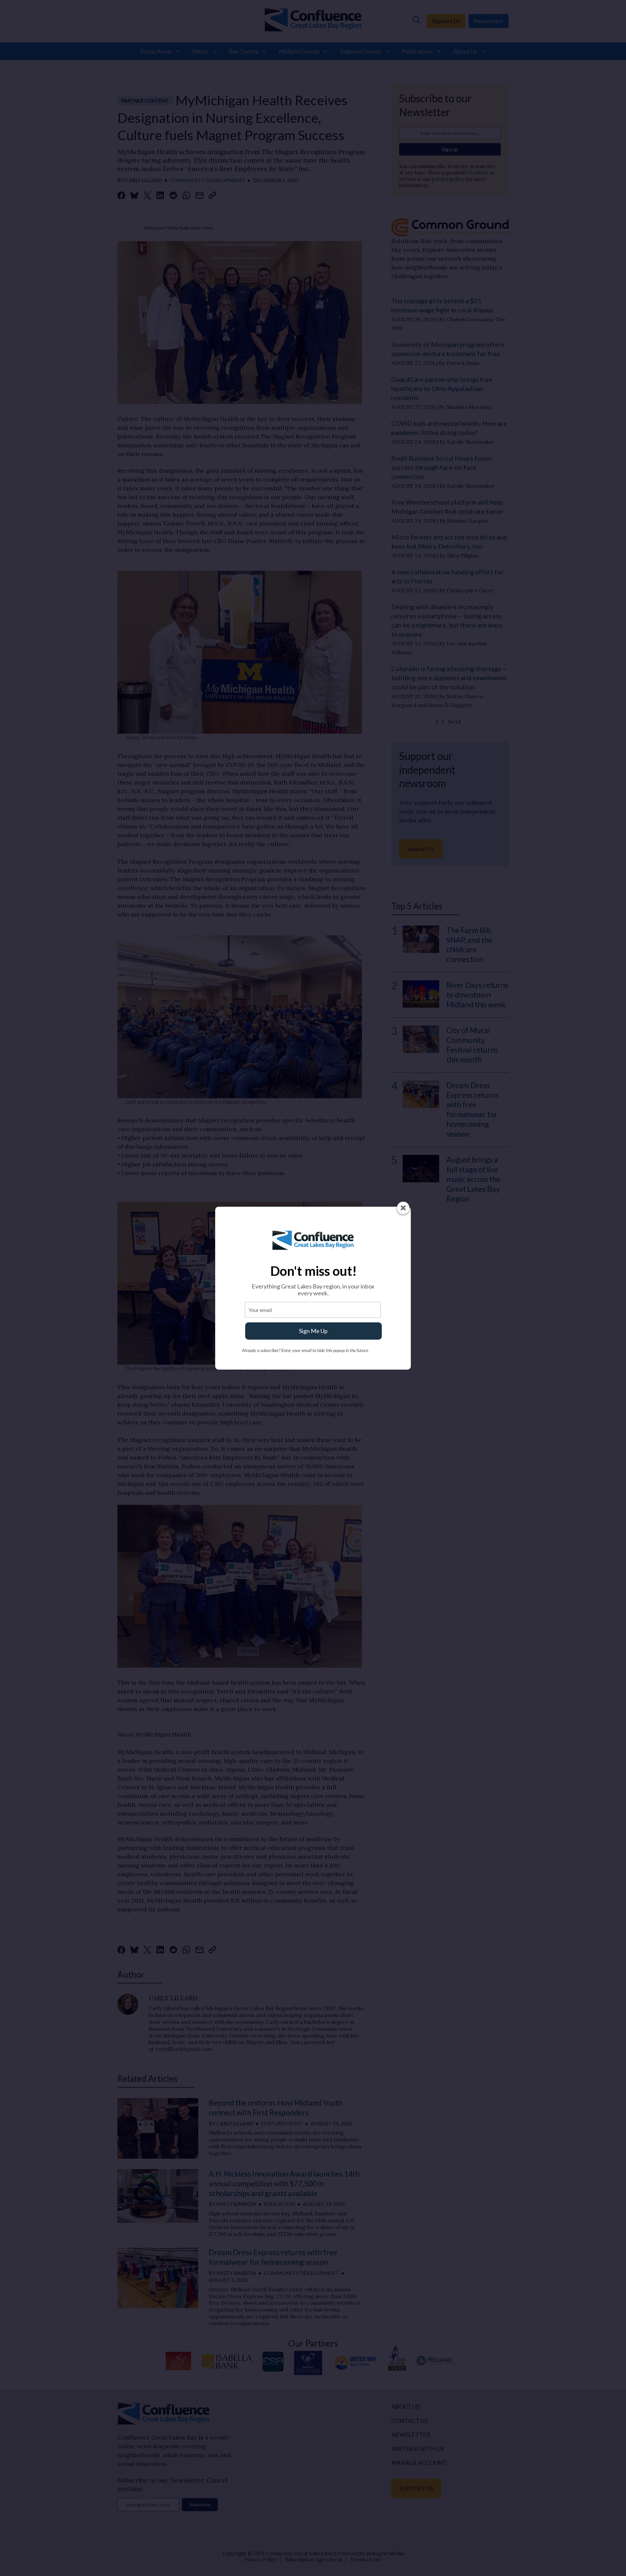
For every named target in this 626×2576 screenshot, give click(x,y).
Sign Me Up (313, 1331)
